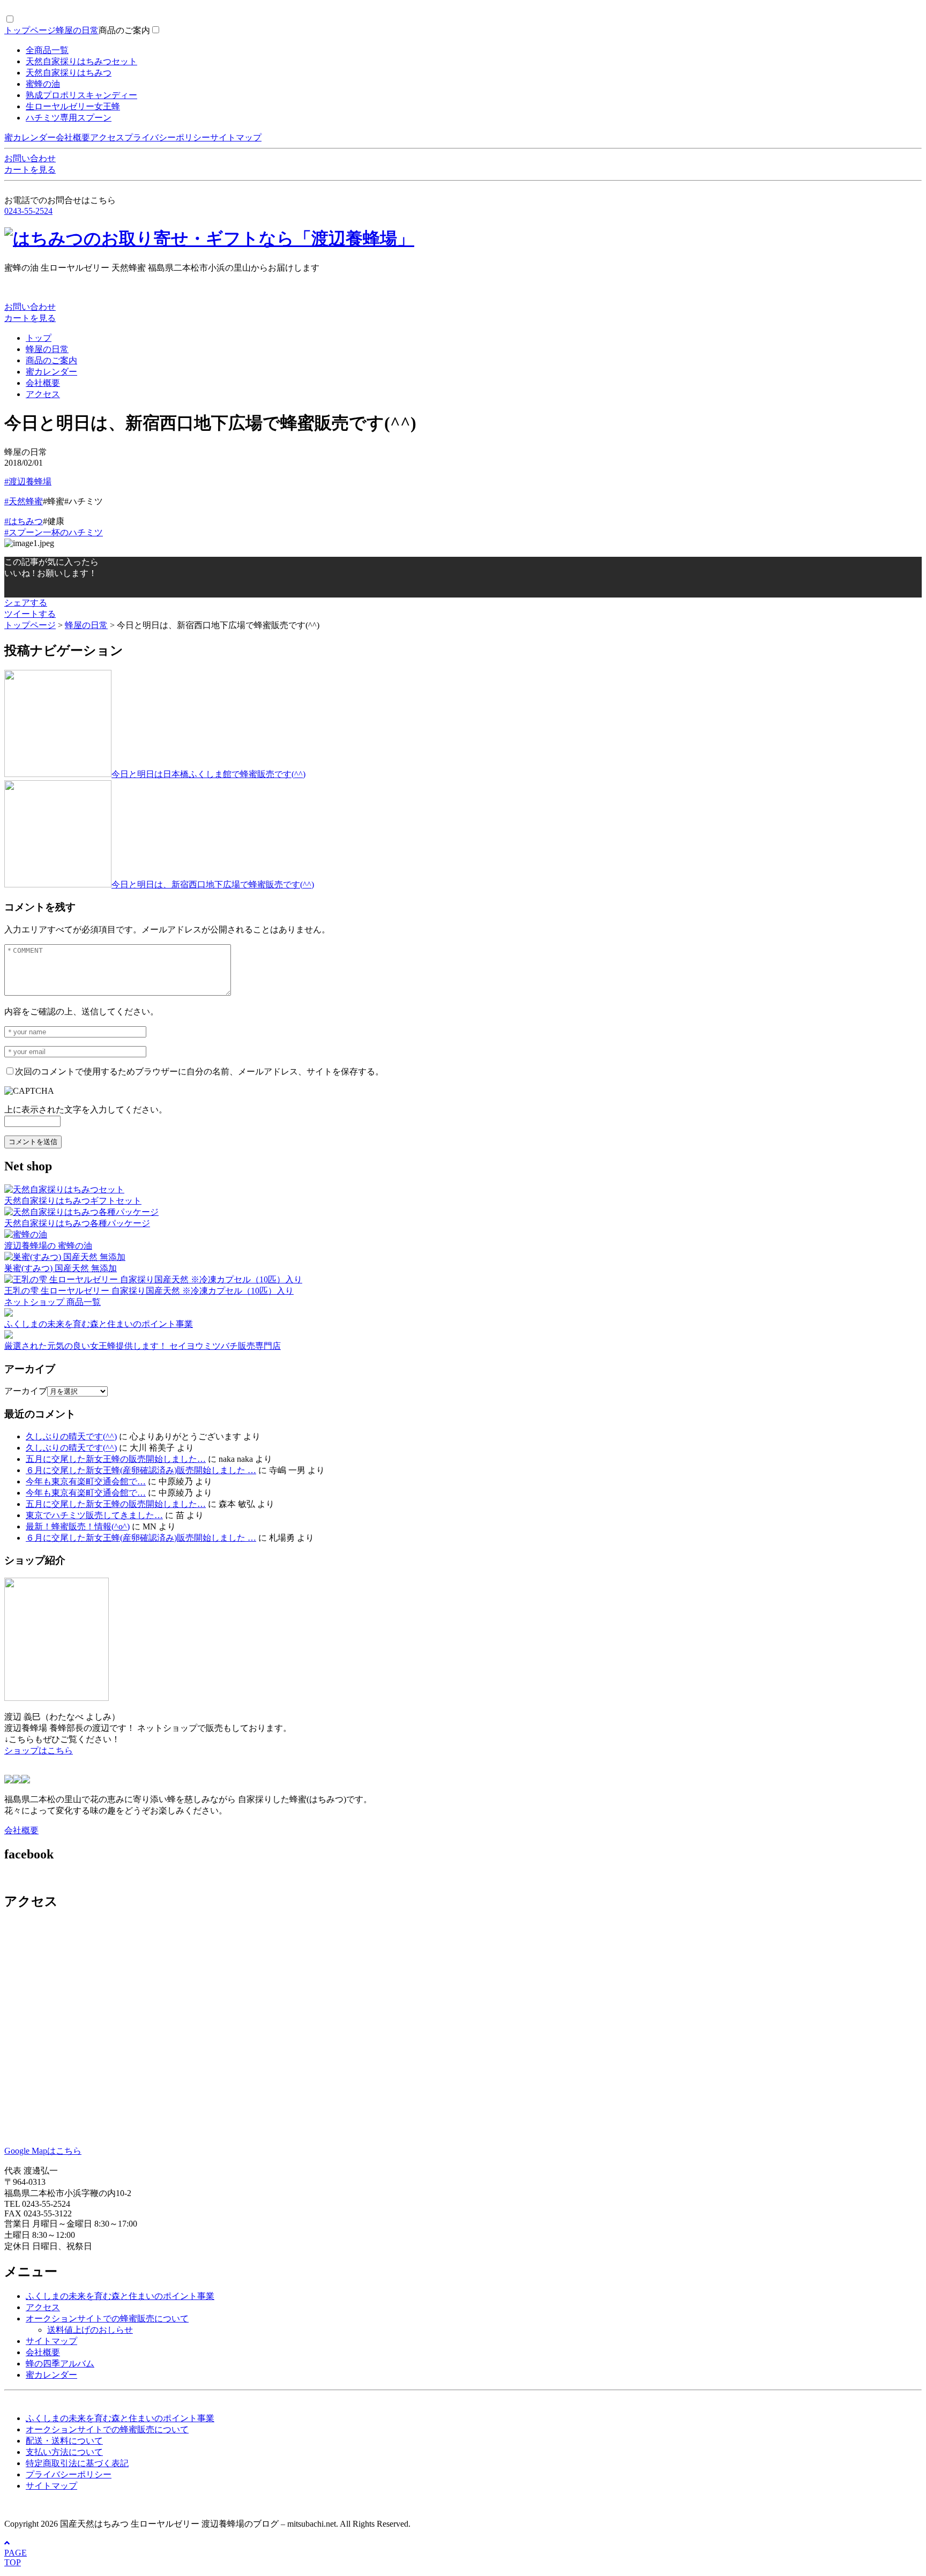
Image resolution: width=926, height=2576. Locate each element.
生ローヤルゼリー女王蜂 (73, 106)
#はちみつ (24, 521)
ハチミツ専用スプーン (69, 118)
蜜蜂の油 (43, 84)
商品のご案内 (124, 30)
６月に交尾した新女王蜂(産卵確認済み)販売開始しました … (141, 1470)
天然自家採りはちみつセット (81, 61)
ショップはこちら (39, 1750)
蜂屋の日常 (77, 30)
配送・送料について (64, 2441)
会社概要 (73, 137)
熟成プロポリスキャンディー (81, 95)
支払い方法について (64, 2452)
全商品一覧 (47, 50)
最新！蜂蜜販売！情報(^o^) (78, 1526)
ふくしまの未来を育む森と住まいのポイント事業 (120, 2296)
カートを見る (30, 170)
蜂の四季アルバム (60, 2364)
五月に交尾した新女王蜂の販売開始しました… (116, 1459)
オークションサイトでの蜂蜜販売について (107, 2319)
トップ (39, 338)
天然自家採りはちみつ (69, 73)
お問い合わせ (30, 158)
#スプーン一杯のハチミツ (54, 532)
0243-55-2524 (28, 211)
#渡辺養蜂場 (28, 481)
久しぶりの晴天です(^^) (71, 1436)
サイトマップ (236, 137)
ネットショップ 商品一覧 (53, 1302)
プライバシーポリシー (167, 137)
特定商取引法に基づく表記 (77, 2463)
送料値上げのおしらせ (90, 2330)
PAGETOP (16, 2558)
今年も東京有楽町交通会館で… (86, 1481)
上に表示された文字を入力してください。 (86, 1110)
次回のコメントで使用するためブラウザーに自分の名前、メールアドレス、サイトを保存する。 (199, 1072)
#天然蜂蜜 (24, 501)
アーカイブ (26, 1391)
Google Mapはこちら (43, 2151)
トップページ (30, 30)
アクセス (107, 137)
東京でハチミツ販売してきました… (94, 1515)
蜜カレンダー (30, 137)
